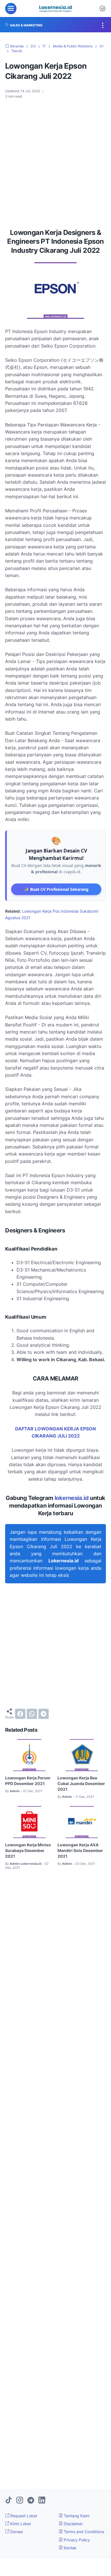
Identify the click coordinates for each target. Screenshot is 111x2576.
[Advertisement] (55, 161)
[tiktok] (9, 2501)
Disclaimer (73, 2524)
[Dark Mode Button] (102, 9)
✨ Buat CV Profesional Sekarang (56, 889)
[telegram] (44, 1714)
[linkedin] (42, 2501)
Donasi (16, 2532)
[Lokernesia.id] (55, 9)
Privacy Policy (76, 2540)
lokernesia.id (72, 1498)
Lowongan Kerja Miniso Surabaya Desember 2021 (28, 1850)
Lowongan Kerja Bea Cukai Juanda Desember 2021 (81, 1783)
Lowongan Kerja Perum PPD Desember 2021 (28, 1781)
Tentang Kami (76, 2516)
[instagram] (20, 2501)
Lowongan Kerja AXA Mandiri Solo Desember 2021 (80, 1850)
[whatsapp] (32, 1714)
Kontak (70, 2548)
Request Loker (23, 2516)
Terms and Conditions (83, 2532)
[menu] (11, 9)
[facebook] (20, 1714)
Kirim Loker (20, 2524)
